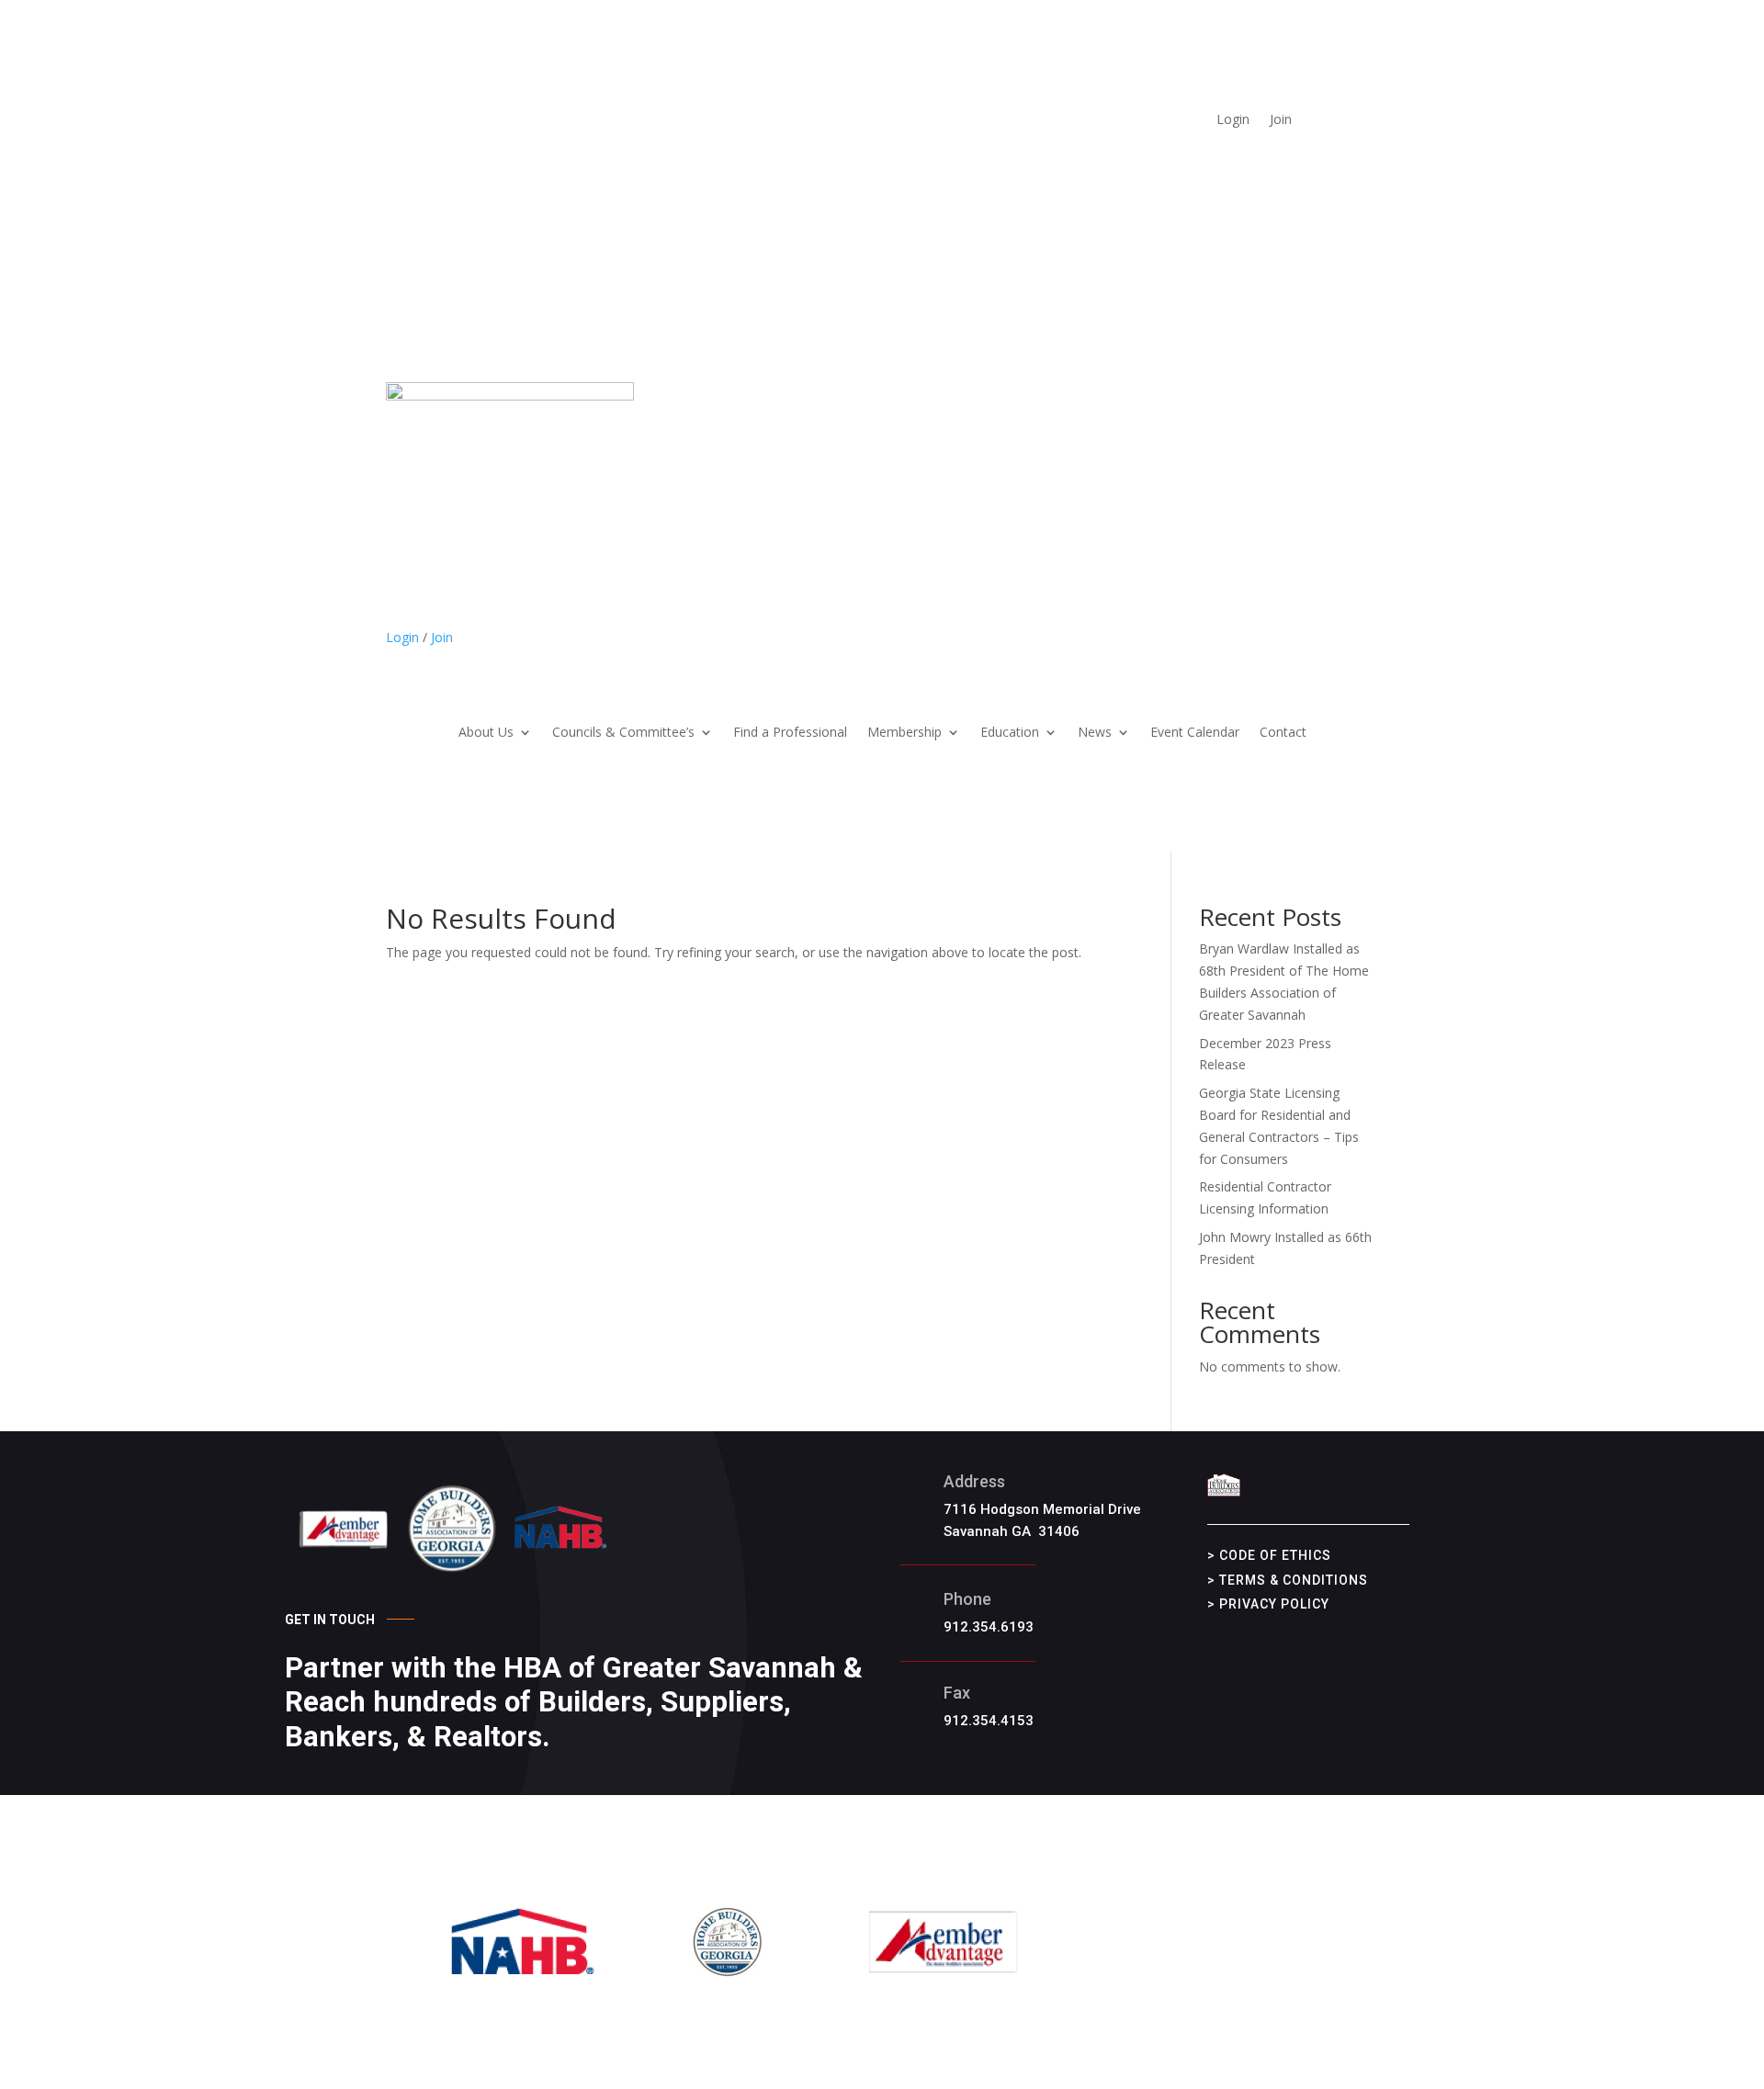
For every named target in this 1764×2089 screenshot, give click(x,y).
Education (1010, 733)
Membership (905, 733)
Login (1233, 120)
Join (1281, 120)
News (1095, 733)
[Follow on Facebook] (1236, 148)
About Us (486, 733)
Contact (1283, 733)
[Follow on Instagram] (1272, 148)
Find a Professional (790, 733)
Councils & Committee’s (623, 733)
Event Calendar (1195, 733)
